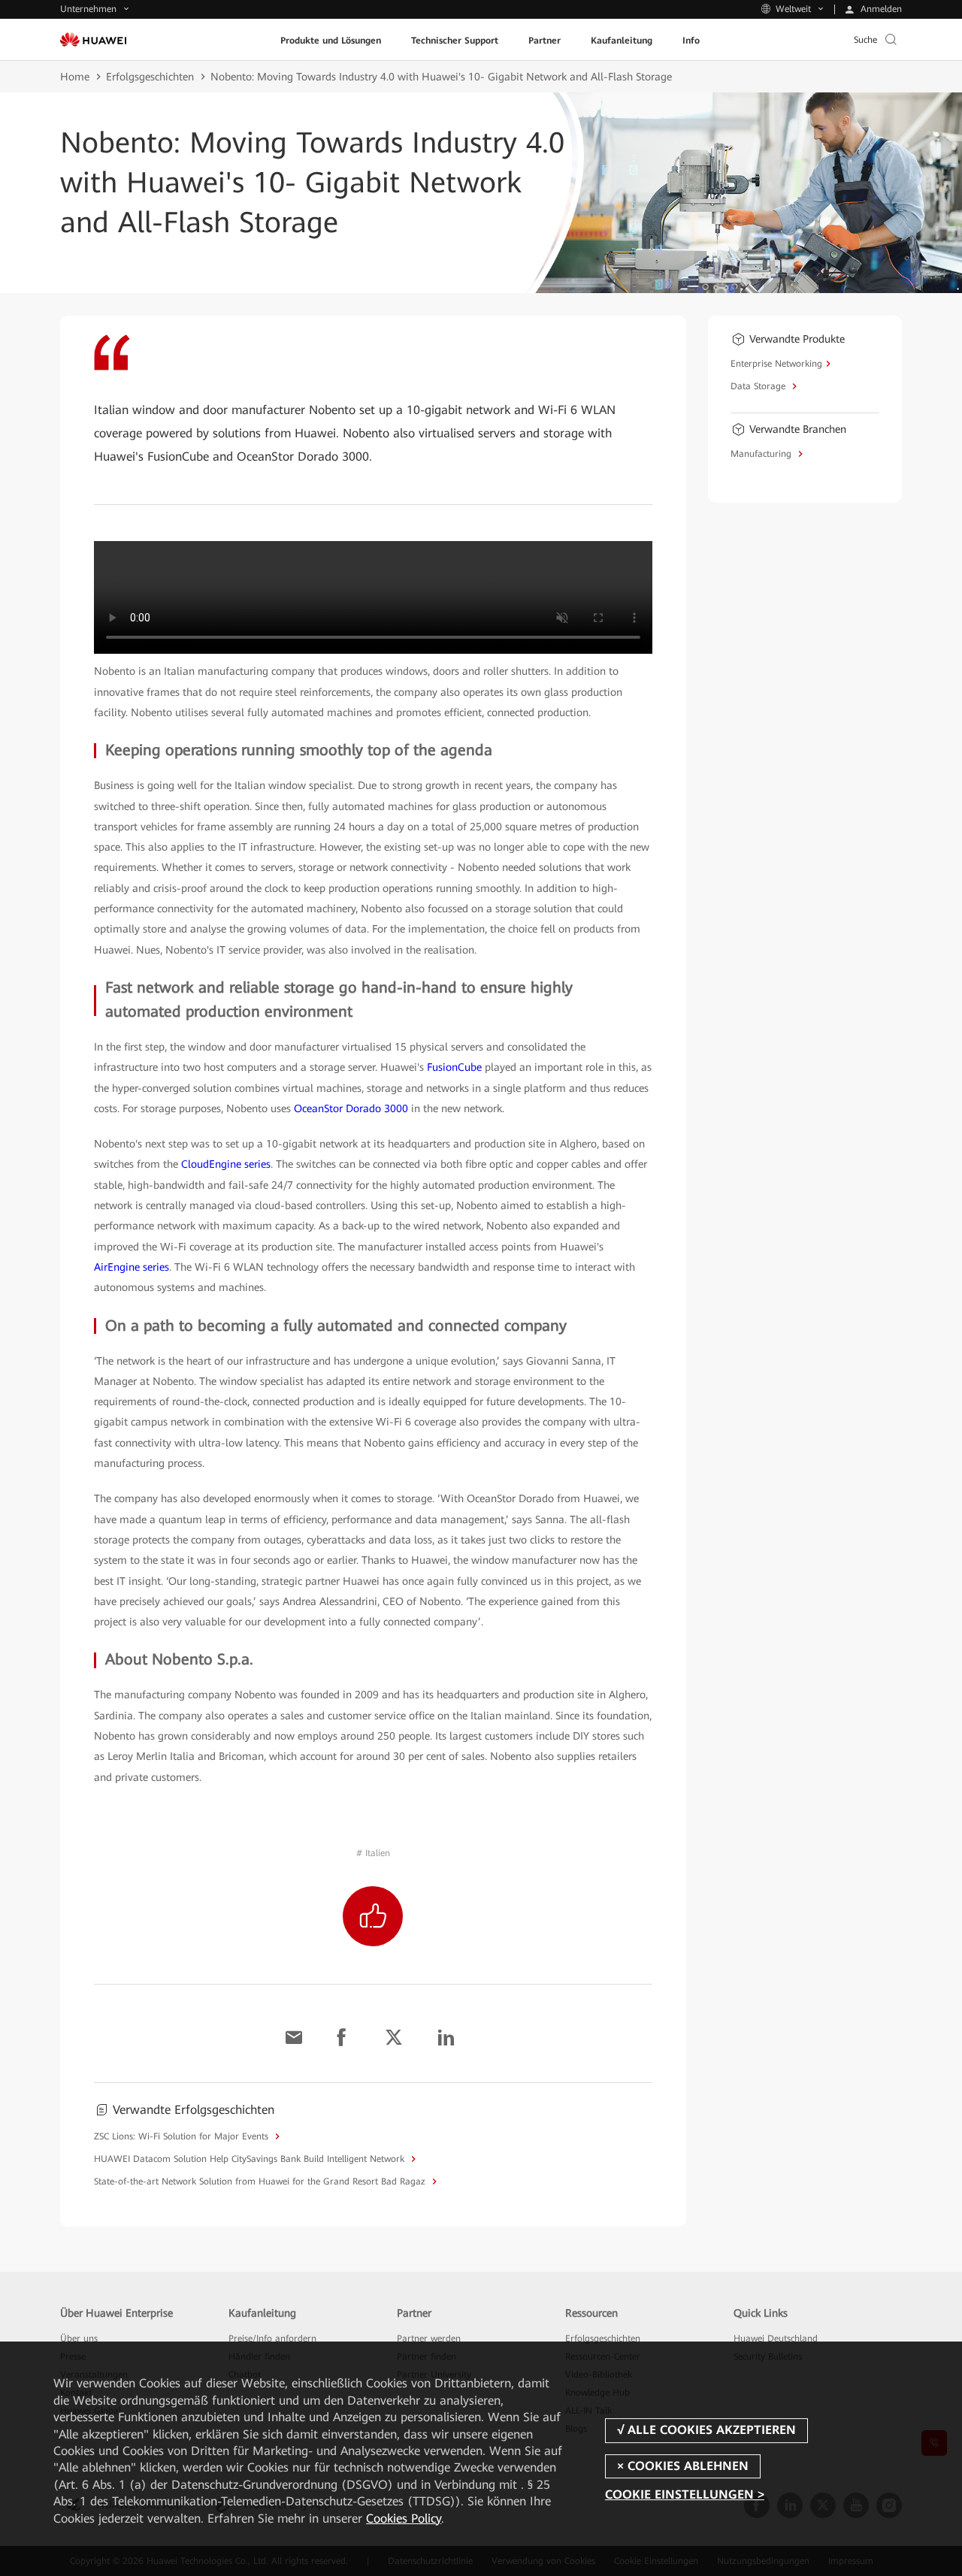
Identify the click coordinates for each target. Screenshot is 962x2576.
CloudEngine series (226, 1164)
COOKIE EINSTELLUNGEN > (685, 2494)
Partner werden (429, 2339)
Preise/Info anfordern (272, 2339)
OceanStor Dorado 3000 (351, 1108)
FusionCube (454, 1067)
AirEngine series (132, 1267)
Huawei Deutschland (776, 2339)
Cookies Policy (404, 2519)
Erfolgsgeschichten (150, 77)
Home (75, 77)
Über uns (79, 2339)
